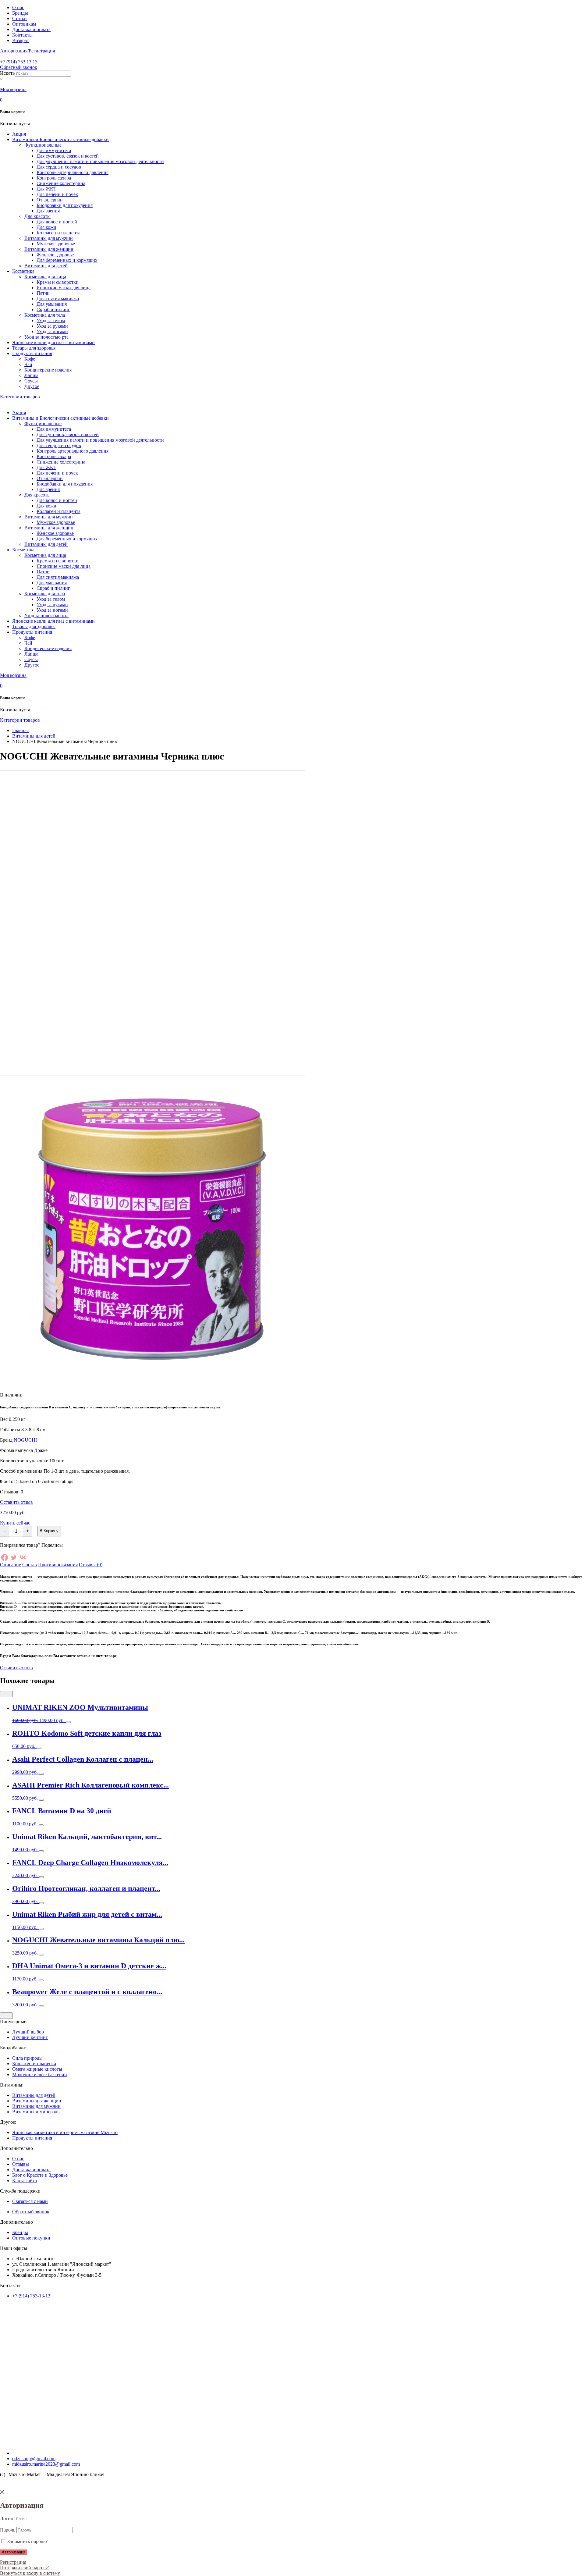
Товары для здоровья (34, 348)
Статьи (19, 18)
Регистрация (13, 2562)
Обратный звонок (19, 67)
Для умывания (52, 304)
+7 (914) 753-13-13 (31, 2296)
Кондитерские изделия (48, 370)
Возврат (21, 40)
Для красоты (37, 216)
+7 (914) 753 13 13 (19, 62)
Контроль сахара (54, 178)
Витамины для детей (46, 266)
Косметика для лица (45, 277)
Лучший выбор (28, 2032)
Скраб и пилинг (53, 310)
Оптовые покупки (31, 2238)
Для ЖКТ (46, 189)
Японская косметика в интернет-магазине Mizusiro (65, 2132)
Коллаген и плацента (58, 233)
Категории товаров (20, 397)
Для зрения (48, 211)
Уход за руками (52, 326)
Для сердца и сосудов (59, 167)
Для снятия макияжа (58, 299)
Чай (28, 364)
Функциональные (43, 145)
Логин (7, 2519)
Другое (32, 386)
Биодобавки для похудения (65, 205)
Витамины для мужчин (49, 238)
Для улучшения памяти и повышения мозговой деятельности (100, 161)
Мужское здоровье (56, 244)
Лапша (31, 375)
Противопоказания (58, 1565)
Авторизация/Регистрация (27, 51)
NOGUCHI (25, 1440)
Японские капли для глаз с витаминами (53, 342)
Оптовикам (24, 24)
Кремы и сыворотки (58, 282)
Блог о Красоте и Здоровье (40, 2175)
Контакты (22, 35)
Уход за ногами (52, 331)
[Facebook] (5, 1557)
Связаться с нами (30, 2201)
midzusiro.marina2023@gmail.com (46, 2464)
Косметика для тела (45, 315)
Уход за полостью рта (46, 337)
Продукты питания (32, 353)
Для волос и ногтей (57, 222)
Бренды (20, 13)
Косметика (23, 271)
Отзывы (21, 2164)
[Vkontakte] (23, 1557)
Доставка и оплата (31, 29)
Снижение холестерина (61, 183)
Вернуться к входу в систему (30, 2573)
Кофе (30, 359)
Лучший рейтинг (30, 2037)
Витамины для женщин (49, 249)
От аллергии (50, 200)
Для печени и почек (57, 194)
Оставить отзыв (16, 1502)
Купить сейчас (15, 1523)
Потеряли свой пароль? (24, 2568)
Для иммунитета (54, 150)
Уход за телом (51, 320)
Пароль (8, 2530)
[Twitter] (14, 1557)
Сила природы (27, 2058)
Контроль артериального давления (73, 172)
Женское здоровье (55, 255)
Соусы (31, 381)
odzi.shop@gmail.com (34, 2459)
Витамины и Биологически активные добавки (60, 139)
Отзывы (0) (91, 1565)
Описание (11, 1565)
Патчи (43, 293)
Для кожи (46, 227)
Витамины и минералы (36, 2112)
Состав (30, 1565)
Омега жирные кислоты (37, 2069)
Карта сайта (25, 2181)
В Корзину (49, 1531)
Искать (7, 73)
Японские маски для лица (64, 288)
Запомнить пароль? (27, 2541)
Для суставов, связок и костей (68, 156)
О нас (18, 7)
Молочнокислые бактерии (40, 2074)
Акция (19, 134)
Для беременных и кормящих (67, 260)
